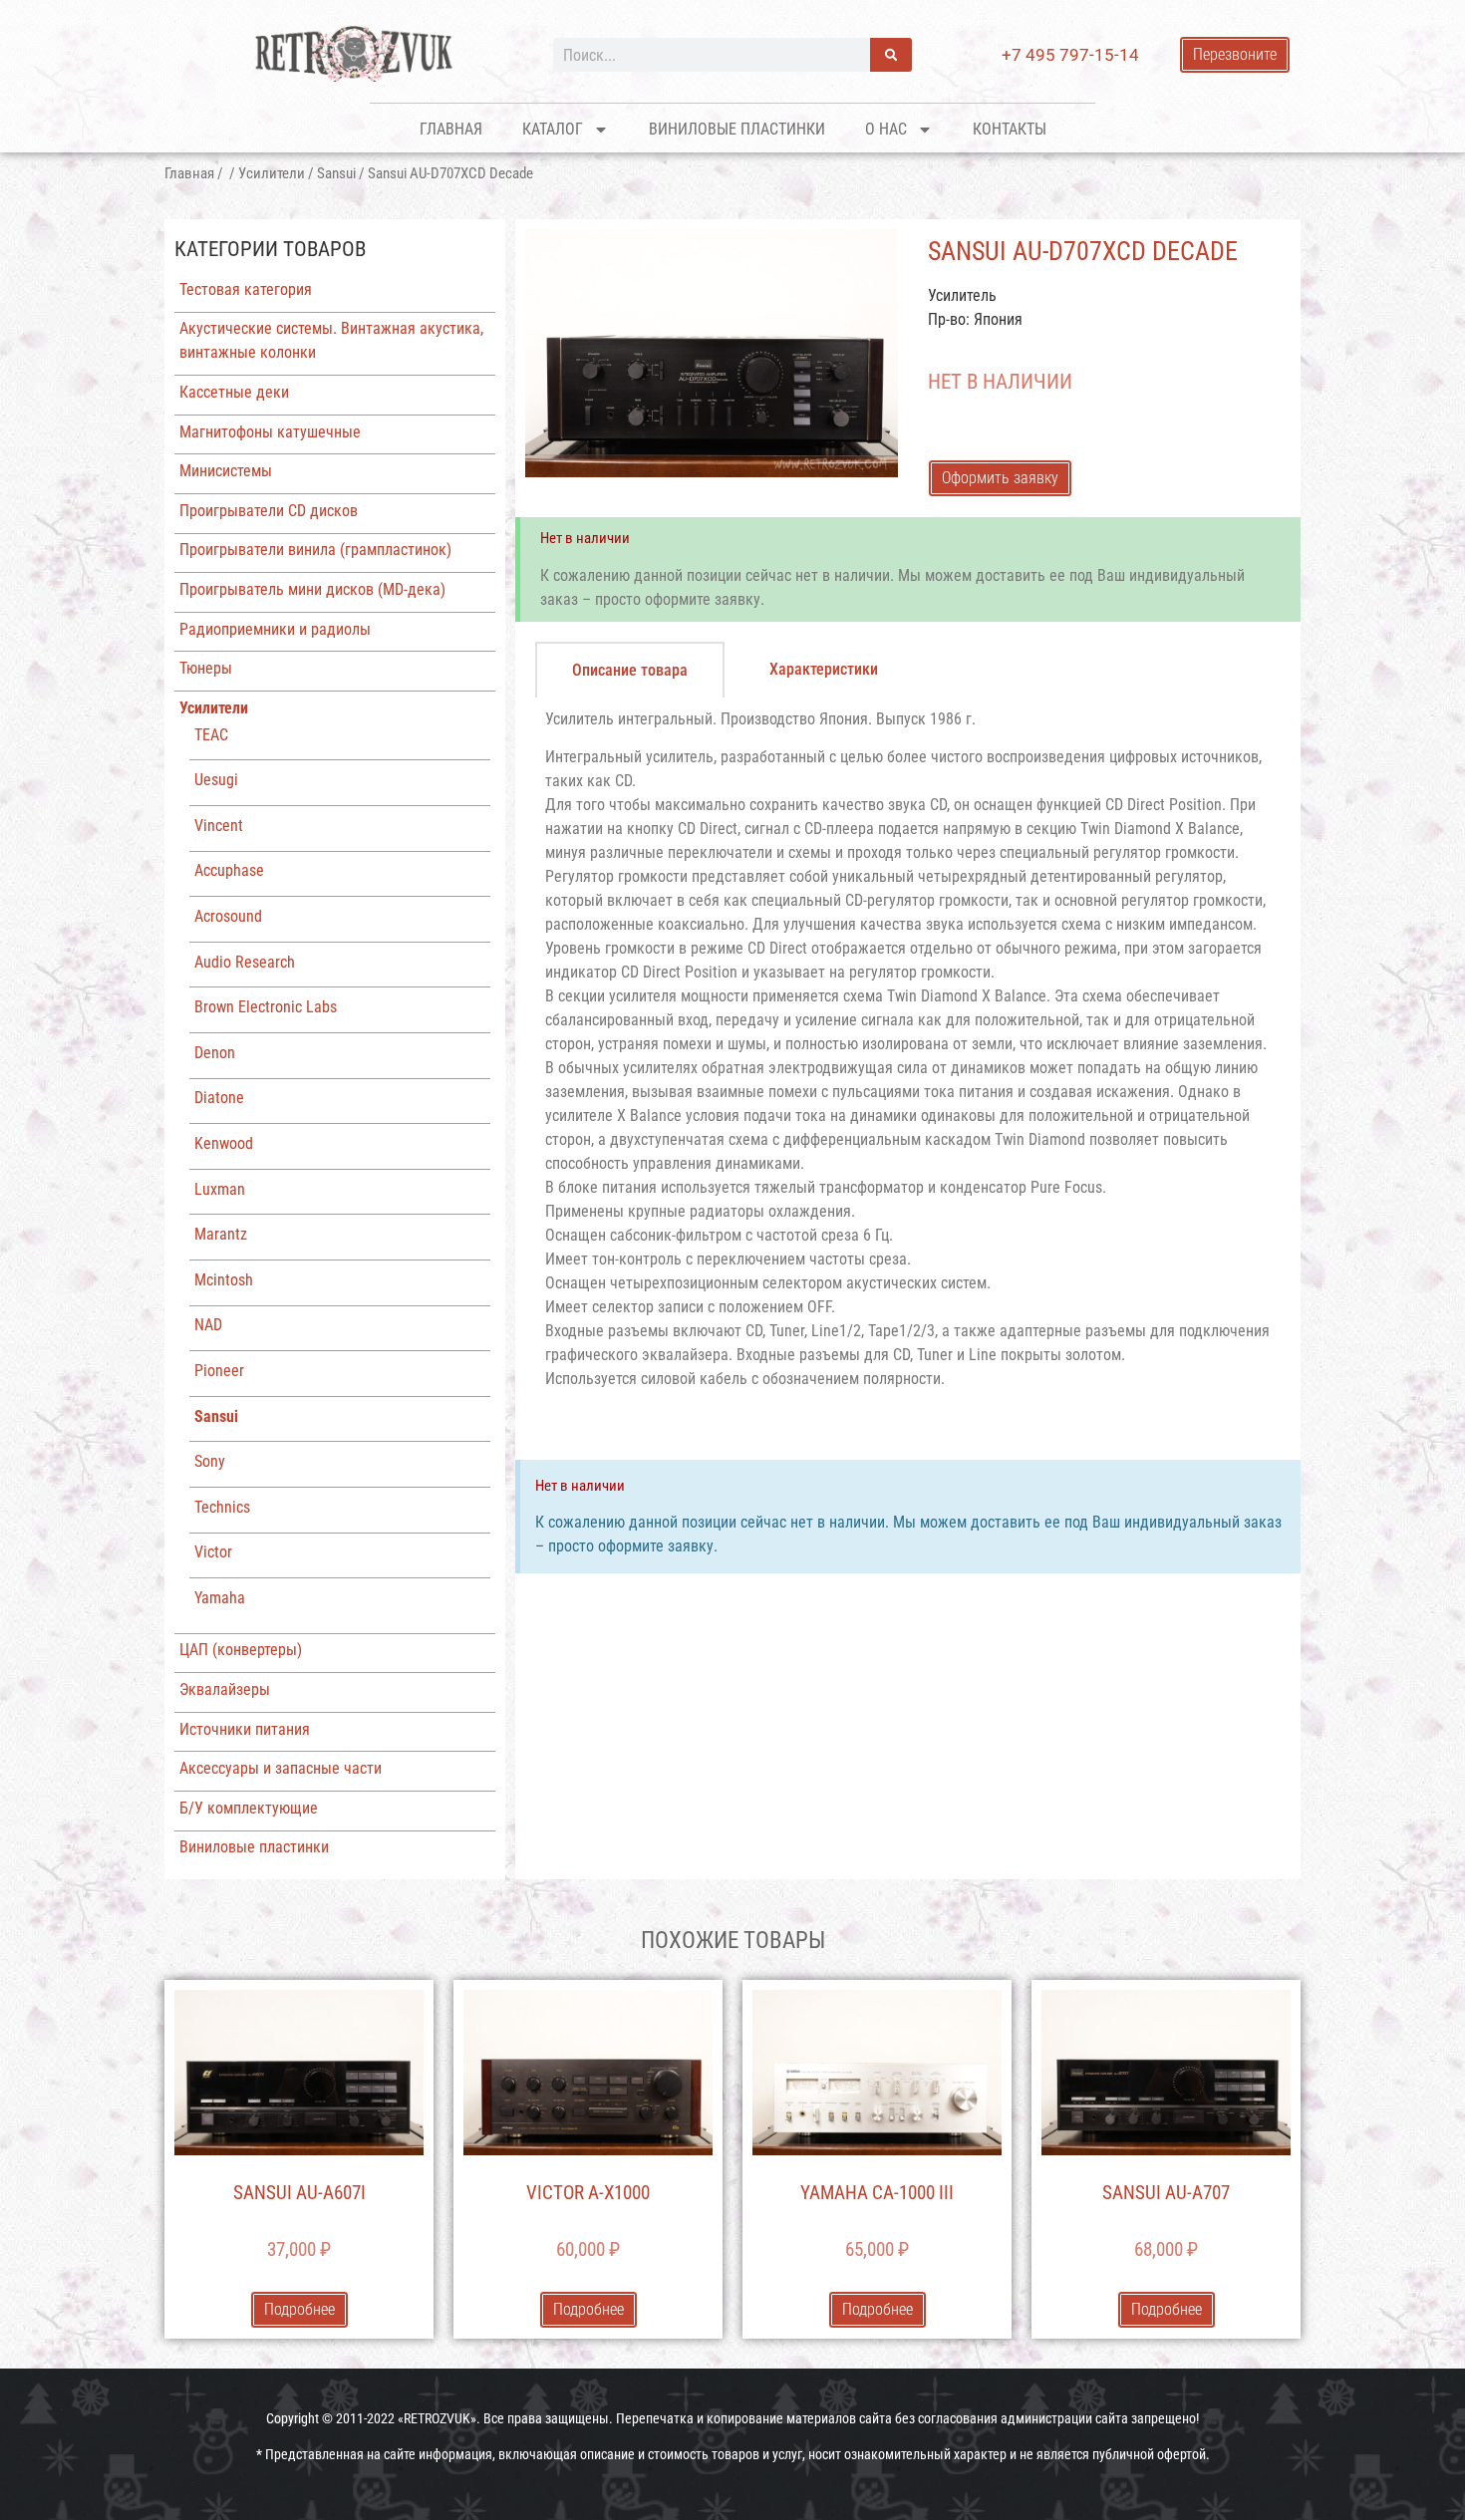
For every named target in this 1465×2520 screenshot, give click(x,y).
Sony (210, 1461)
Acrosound (228, 916)
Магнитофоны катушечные (270, 432)
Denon (215, 1053)
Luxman (220, 1189)
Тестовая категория (246, 289)
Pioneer (219, 1371)
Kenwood (224, 1143)
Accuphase (229, 870)
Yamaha (220, 1598)
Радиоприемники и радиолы (275, 629)
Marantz (221, 1234)
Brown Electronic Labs (266, 1007)
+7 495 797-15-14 (1070, 55)
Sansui (336, 173)
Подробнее (299, 2309)
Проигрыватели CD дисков (269, 511)
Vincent (219, 826)
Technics (222, 1507)
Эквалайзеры (225, 1689)
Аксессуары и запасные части (281, 1768)
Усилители (272, 173)
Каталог (553, 129)
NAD (208, 1325)
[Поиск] (891, 55)
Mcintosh (224, 1280)
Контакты (1010, 129)
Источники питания (245, 1729)
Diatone (219, 1098)
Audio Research (245, 962)
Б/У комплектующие (249, 1808)
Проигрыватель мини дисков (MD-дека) (312, 589)
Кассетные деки (234, 392)
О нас (886, 129)
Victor (213, 1552)
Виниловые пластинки (737, 129)
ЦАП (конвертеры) (241, 1650)
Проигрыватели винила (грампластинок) (315, 550)
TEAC (211, 735)
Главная (451, 129)
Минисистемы (226, 471)
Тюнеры (206, 668)
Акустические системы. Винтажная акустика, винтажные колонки (331, 340)
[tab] (630, 670)
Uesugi (216, 780)
